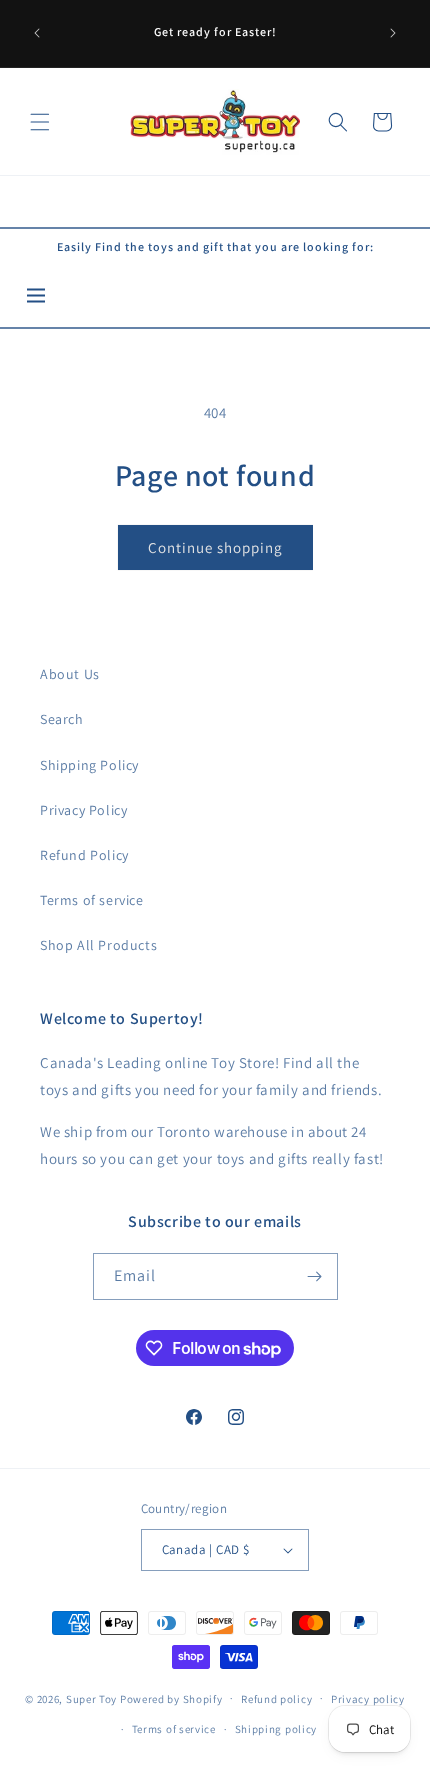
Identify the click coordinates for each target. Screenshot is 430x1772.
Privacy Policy (83, 810)
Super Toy (91, 1698)
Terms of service (92, 900)
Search (62, 719)
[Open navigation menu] (36, 297)
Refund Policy (84, 855)
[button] (40, 122)
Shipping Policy (89, 765)
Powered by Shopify (171, 1698)
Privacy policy (368, 1699)
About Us (70, 674)
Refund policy (276, 1699)
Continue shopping (215, 547)
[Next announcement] (393, 33)
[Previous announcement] (37, 33)
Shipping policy (276, 1729)
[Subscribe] (315, 1276)
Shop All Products (98, 945)
